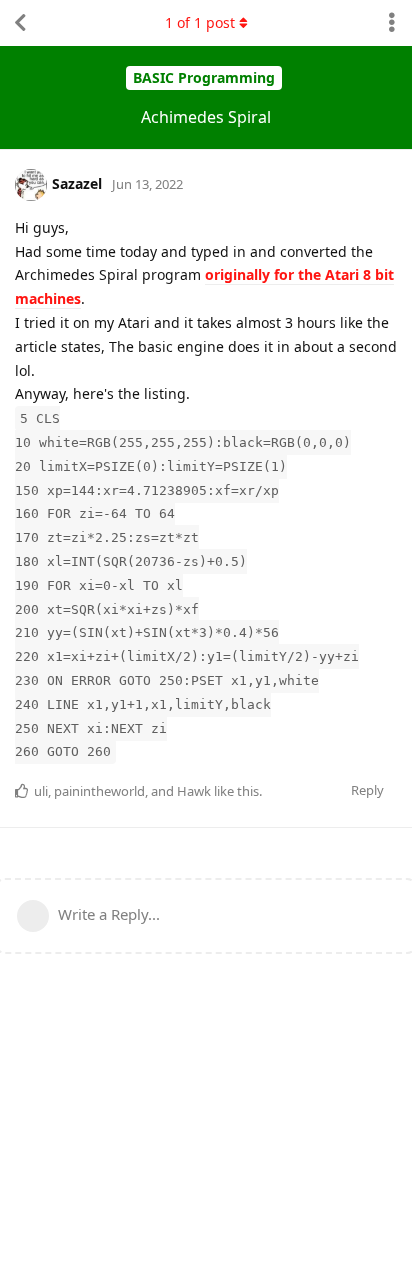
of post (200, 22)
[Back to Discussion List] (20, 23)
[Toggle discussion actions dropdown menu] (392, 23)
